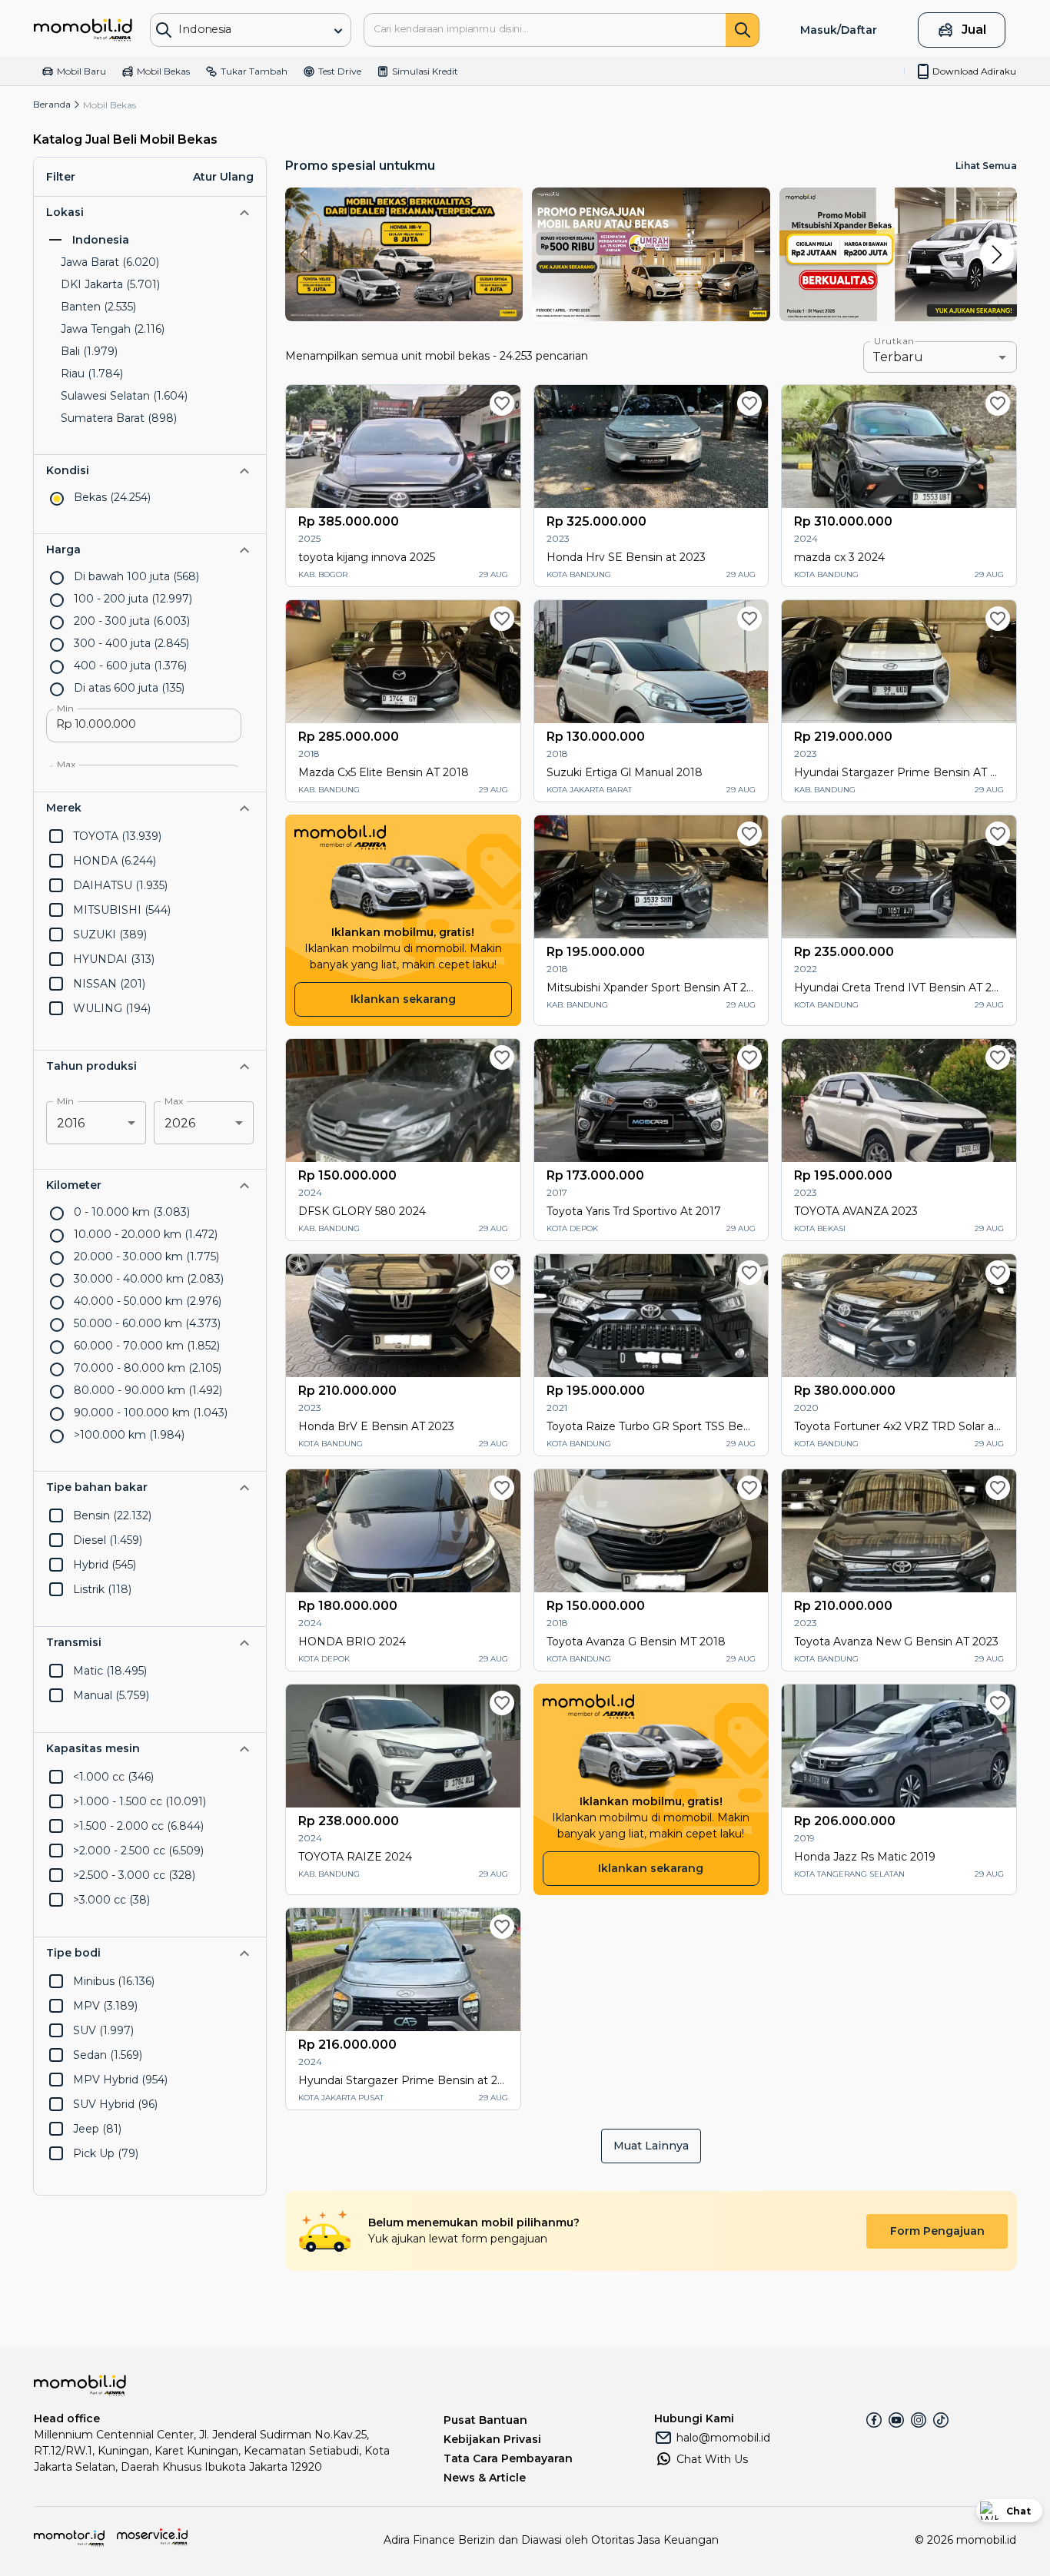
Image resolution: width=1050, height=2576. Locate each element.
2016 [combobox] (71, 1123)
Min (65, 709)
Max (66, 765)
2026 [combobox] (180, 1123)
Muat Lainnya (651, 2146)
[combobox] (239, 29)
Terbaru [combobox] (898, 357)
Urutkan (894, 341)
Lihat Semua (986, 166)
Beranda (52, 104)
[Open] (338, 31)
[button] (150, 212)
